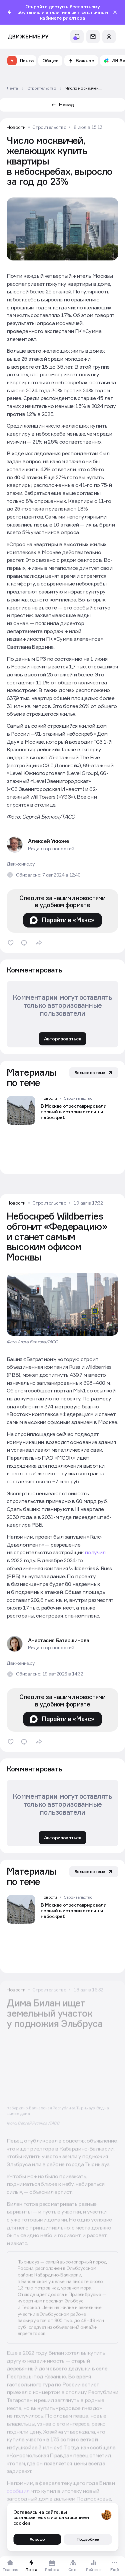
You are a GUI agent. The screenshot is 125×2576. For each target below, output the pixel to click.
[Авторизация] (109, 37)
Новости (16, 127)
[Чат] (93, 37)
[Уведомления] (77, 37)
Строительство (49, 127)
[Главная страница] (28, 37)
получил (95, 1552)
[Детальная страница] (62, 1110)
